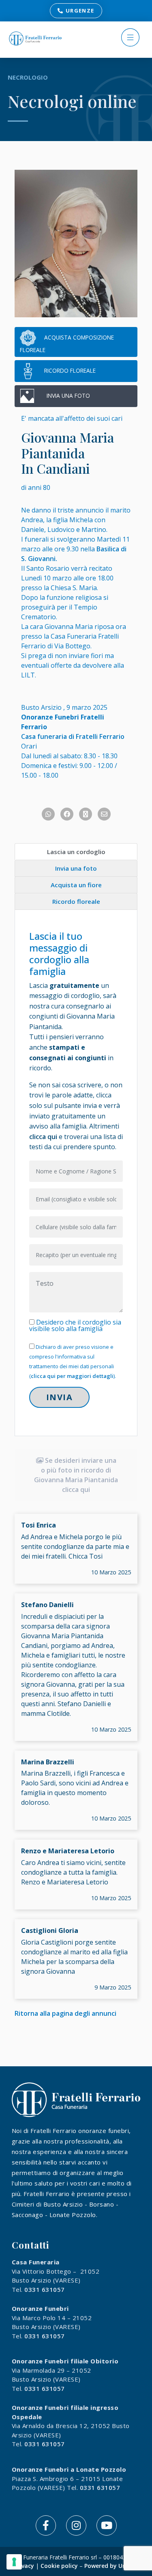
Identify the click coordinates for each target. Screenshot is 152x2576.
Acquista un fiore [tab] (76, 885)
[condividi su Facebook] (67, 814)
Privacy (24, 2566)
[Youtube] (107, 2525)
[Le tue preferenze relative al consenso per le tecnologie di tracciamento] (14, 2562)
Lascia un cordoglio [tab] (76, 852)
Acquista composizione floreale (67, 343)
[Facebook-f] (46, 2525)
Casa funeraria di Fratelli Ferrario (73, 736)
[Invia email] (104, 814)
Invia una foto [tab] (76, 868)
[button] (131, 39)
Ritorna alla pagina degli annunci (65, 2013)
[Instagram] (76, 2525)
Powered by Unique (111, 2566)
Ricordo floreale (69, 370)
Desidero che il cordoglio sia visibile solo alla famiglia (75, 1325)
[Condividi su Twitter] (86, 814)
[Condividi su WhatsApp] (48, 814)
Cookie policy (59, 2566)
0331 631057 (45, 2289)
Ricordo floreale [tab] (76, 901)
